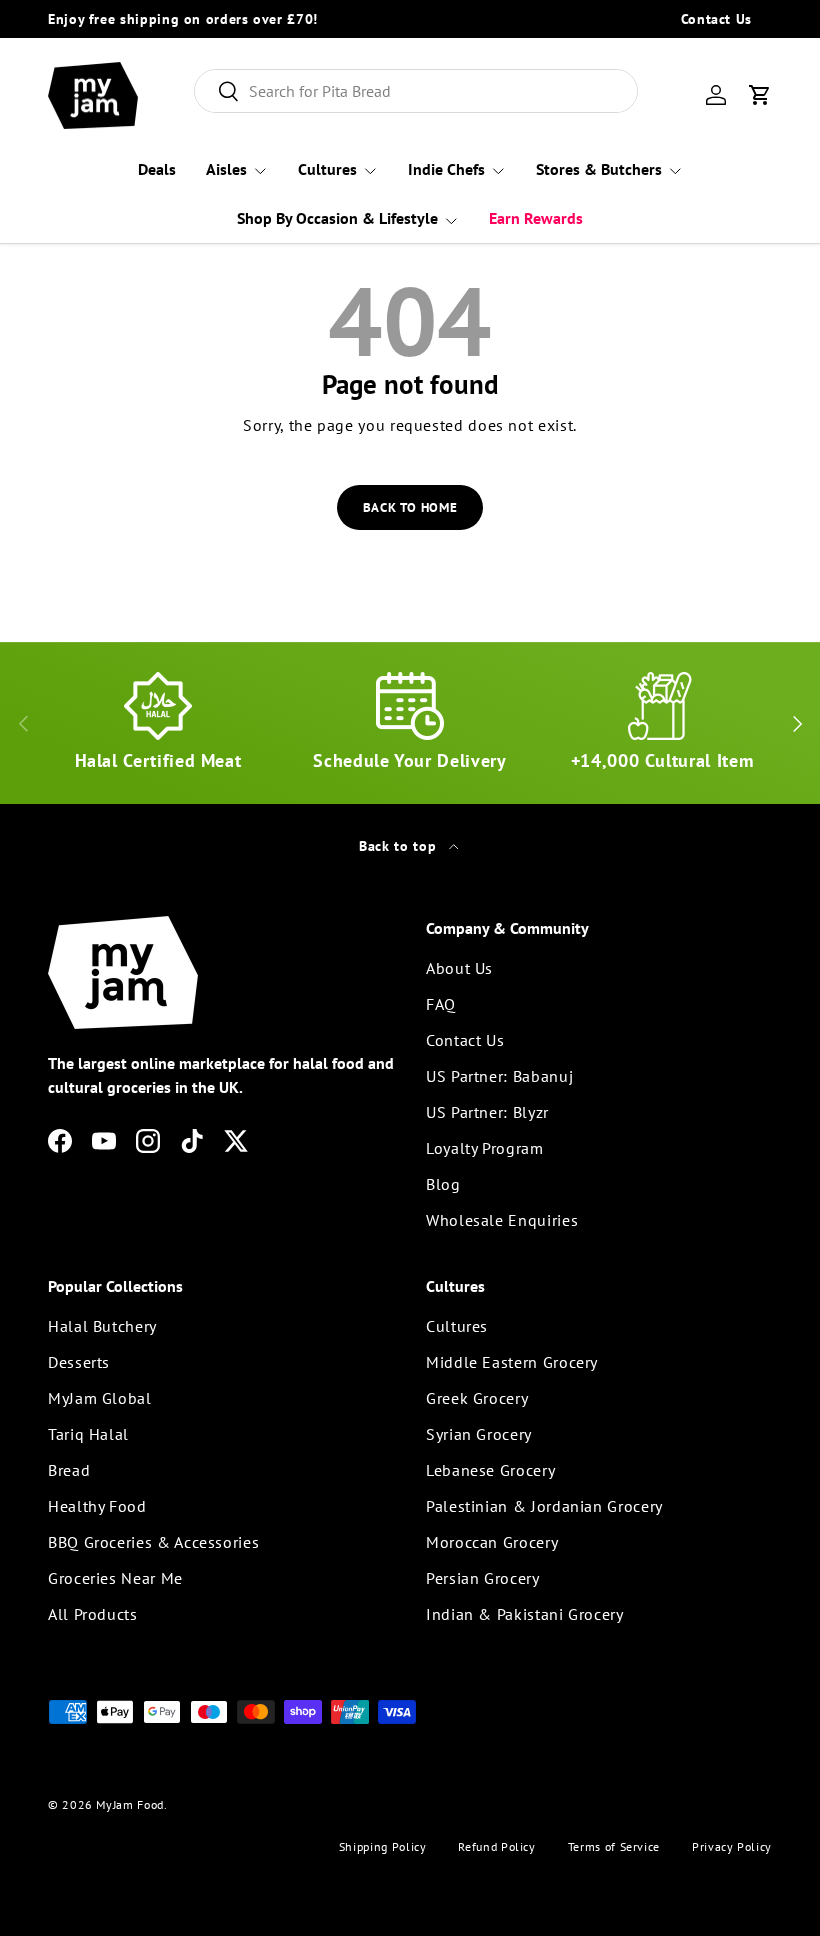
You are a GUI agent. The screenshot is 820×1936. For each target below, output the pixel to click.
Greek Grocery (477, 1398)
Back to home (410, 507)
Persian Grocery (483, 1578)
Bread (69, 1470)
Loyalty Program (485, 1148)
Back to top (400, 846)
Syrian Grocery (479, 1434)
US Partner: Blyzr (487, 1112)
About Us (459, 968)
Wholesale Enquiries (502, 1220)
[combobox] (416, 91)
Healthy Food (97, 1506)
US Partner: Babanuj (499, 1076)
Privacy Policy (732, 1846)
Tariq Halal (88, 1434)
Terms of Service (614, 1846)
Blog (443, 1184)
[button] (760, 95)
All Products (93, 1614)
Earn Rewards (536, 218)
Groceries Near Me (115, 1578)
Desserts (79, 1362)
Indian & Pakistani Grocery (525, 1614)
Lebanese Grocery (490, 1470)
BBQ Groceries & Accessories (153, 1542)
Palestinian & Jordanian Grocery (544, 1506)
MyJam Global (100, 1398)
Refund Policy (496, 1846)
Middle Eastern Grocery (512, 1362)
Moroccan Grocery (492, 1542)
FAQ (441, 1004)
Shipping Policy (383, 1846)
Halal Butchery (102, 1326)
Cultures (457, 1326)
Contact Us (716, 18)
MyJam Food (129, 1804)
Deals (157, 169)
